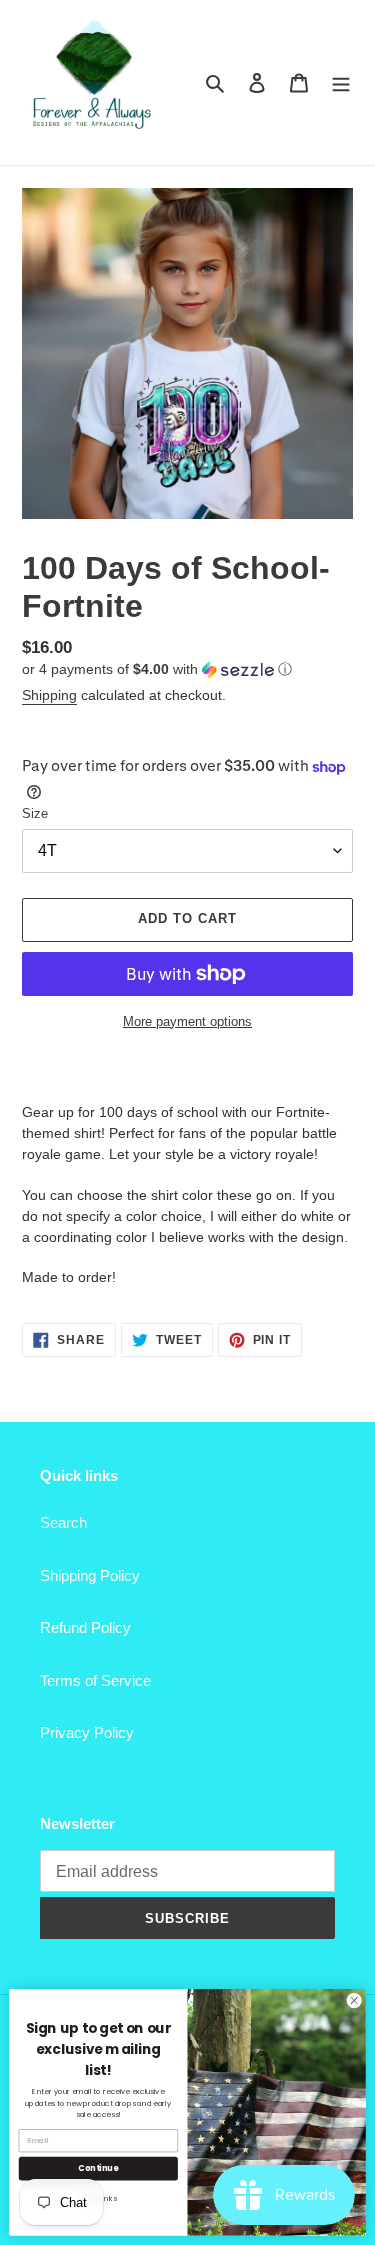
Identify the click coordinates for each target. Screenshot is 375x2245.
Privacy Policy (87, 1732)
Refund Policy (85, 1627)
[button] (157, 669)
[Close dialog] (354, 2001)
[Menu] (341, 82)
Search (63, 1522)
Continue (98, 2167)
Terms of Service (95, 1680)
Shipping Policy (90, 1575)
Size (35, 813)
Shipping (49, 695)
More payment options (187, 1021)
